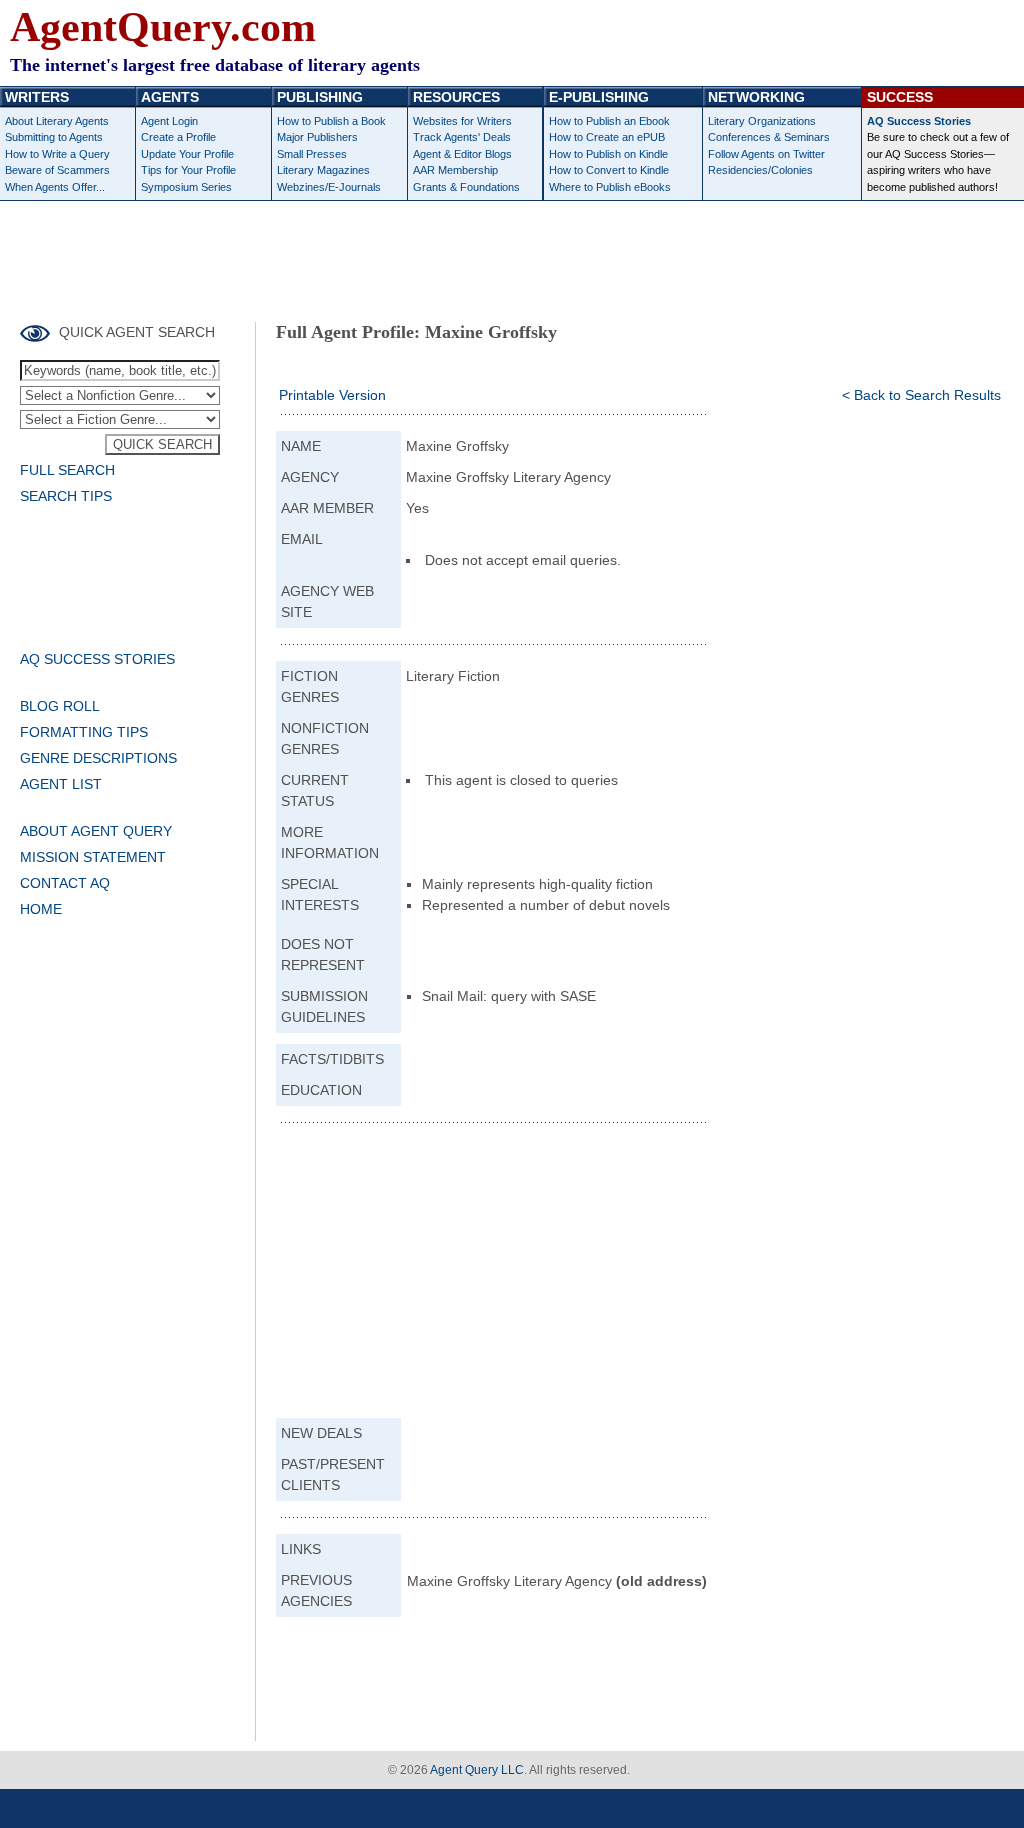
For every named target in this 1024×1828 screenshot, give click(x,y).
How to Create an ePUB (607, 137)
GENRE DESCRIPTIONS (98, 758)
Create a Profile (178, 137)
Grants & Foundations (466, 187)
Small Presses (312, 154)
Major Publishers (317, 137)
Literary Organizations (762, 121)
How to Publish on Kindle (608, 154)
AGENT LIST (61, 784)
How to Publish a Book (331, 121)
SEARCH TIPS (66, 496)
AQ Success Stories (919, 121)
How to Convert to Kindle (609, 170)
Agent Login (169, 121)
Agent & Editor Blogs (462, 154)
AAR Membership (455, 170)
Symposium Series (186, 187)
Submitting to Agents (54, 137)
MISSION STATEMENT (93, 857)
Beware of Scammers (57, 170)
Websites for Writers (462, 121)
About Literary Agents (57, 121)
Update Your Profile (187, 154)
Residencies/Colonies (760, 170)
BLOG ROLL (60, 706)
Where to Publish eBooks (610, 187)
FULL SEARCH (67, 470)
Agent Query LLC (477, 1770)
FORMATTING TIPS (84, 732)
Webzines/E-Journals (329, 187)
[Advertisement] (512, 256)
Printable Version (332, 395)
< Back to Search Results (921, 395)
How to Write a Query (57, 154)
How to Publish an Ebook (609, 121)
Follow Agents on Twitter (766, 154)
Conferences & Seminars (769, 137)
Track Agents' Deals (462, 137)
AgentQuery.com (163, 27)
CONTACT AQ (65, 883)
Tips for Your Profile (188, 170)
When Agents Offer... (55, 187)
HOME (41, 909)
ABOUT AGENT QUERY (96, 831)
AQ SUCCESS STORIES (97, 659)
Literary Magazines (323, 170)
